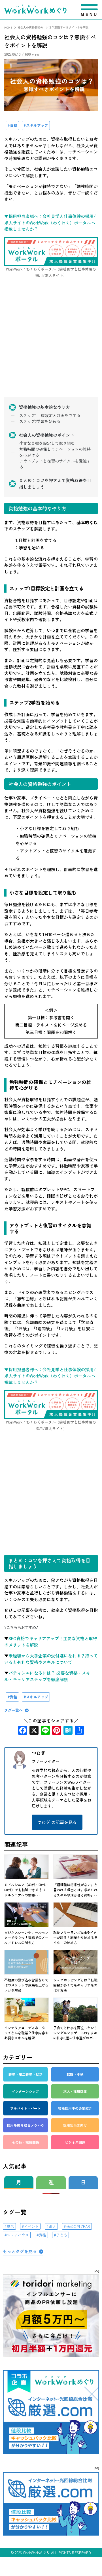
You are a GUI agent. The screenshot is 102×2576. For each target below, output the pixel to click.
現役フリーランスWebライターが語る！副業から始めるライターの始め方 (75, 1937)
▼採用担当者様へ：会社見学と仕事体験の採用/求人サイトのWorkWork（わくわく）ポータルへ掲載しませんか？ (50, 223)
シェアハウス (18, 2235)
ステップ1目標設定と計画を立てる (50, 415)
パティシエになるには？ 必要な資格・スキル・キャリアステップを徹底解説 (47, 1676)
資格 (14, 125)
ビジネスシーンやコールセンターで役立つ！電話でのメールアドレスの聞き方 (26, 1937)
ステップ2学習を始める (40, 421)
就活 (10, 2226)
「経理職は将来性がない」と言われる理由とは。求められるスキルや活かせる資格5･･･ (75, 1890)
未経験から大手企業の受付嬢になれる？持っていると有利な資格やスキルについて (51, 1659)
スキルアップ (37, 125)
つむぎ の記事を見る (57, 1822)
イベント (31, 2226)
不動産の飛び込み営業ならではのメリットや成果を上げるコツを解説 (26, 1985)
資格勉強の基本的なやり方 (44, 407)
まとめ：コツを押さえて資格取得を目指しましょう (55, 483)
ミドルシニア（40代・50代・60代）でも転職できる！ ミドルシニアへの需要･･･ (26, 1890)
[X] (34, 1731)
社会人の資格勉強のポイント (47, 435)
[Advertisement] (51, 344)
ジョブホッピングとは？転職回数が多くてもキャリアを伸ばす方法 (75, 1985)
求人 (52, 2226)
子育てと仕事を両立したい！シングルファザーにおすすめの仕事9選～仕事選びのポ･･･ (76, 2033)
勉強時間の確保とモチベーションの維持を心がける (55, 452)
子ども (62, 2235)
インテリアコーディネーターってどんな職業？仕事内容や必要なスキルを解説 (26, 2033)
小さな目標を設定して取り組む (47, 443)
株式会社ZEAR (78, 2226)
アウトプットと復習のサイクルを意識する (55, 464)
